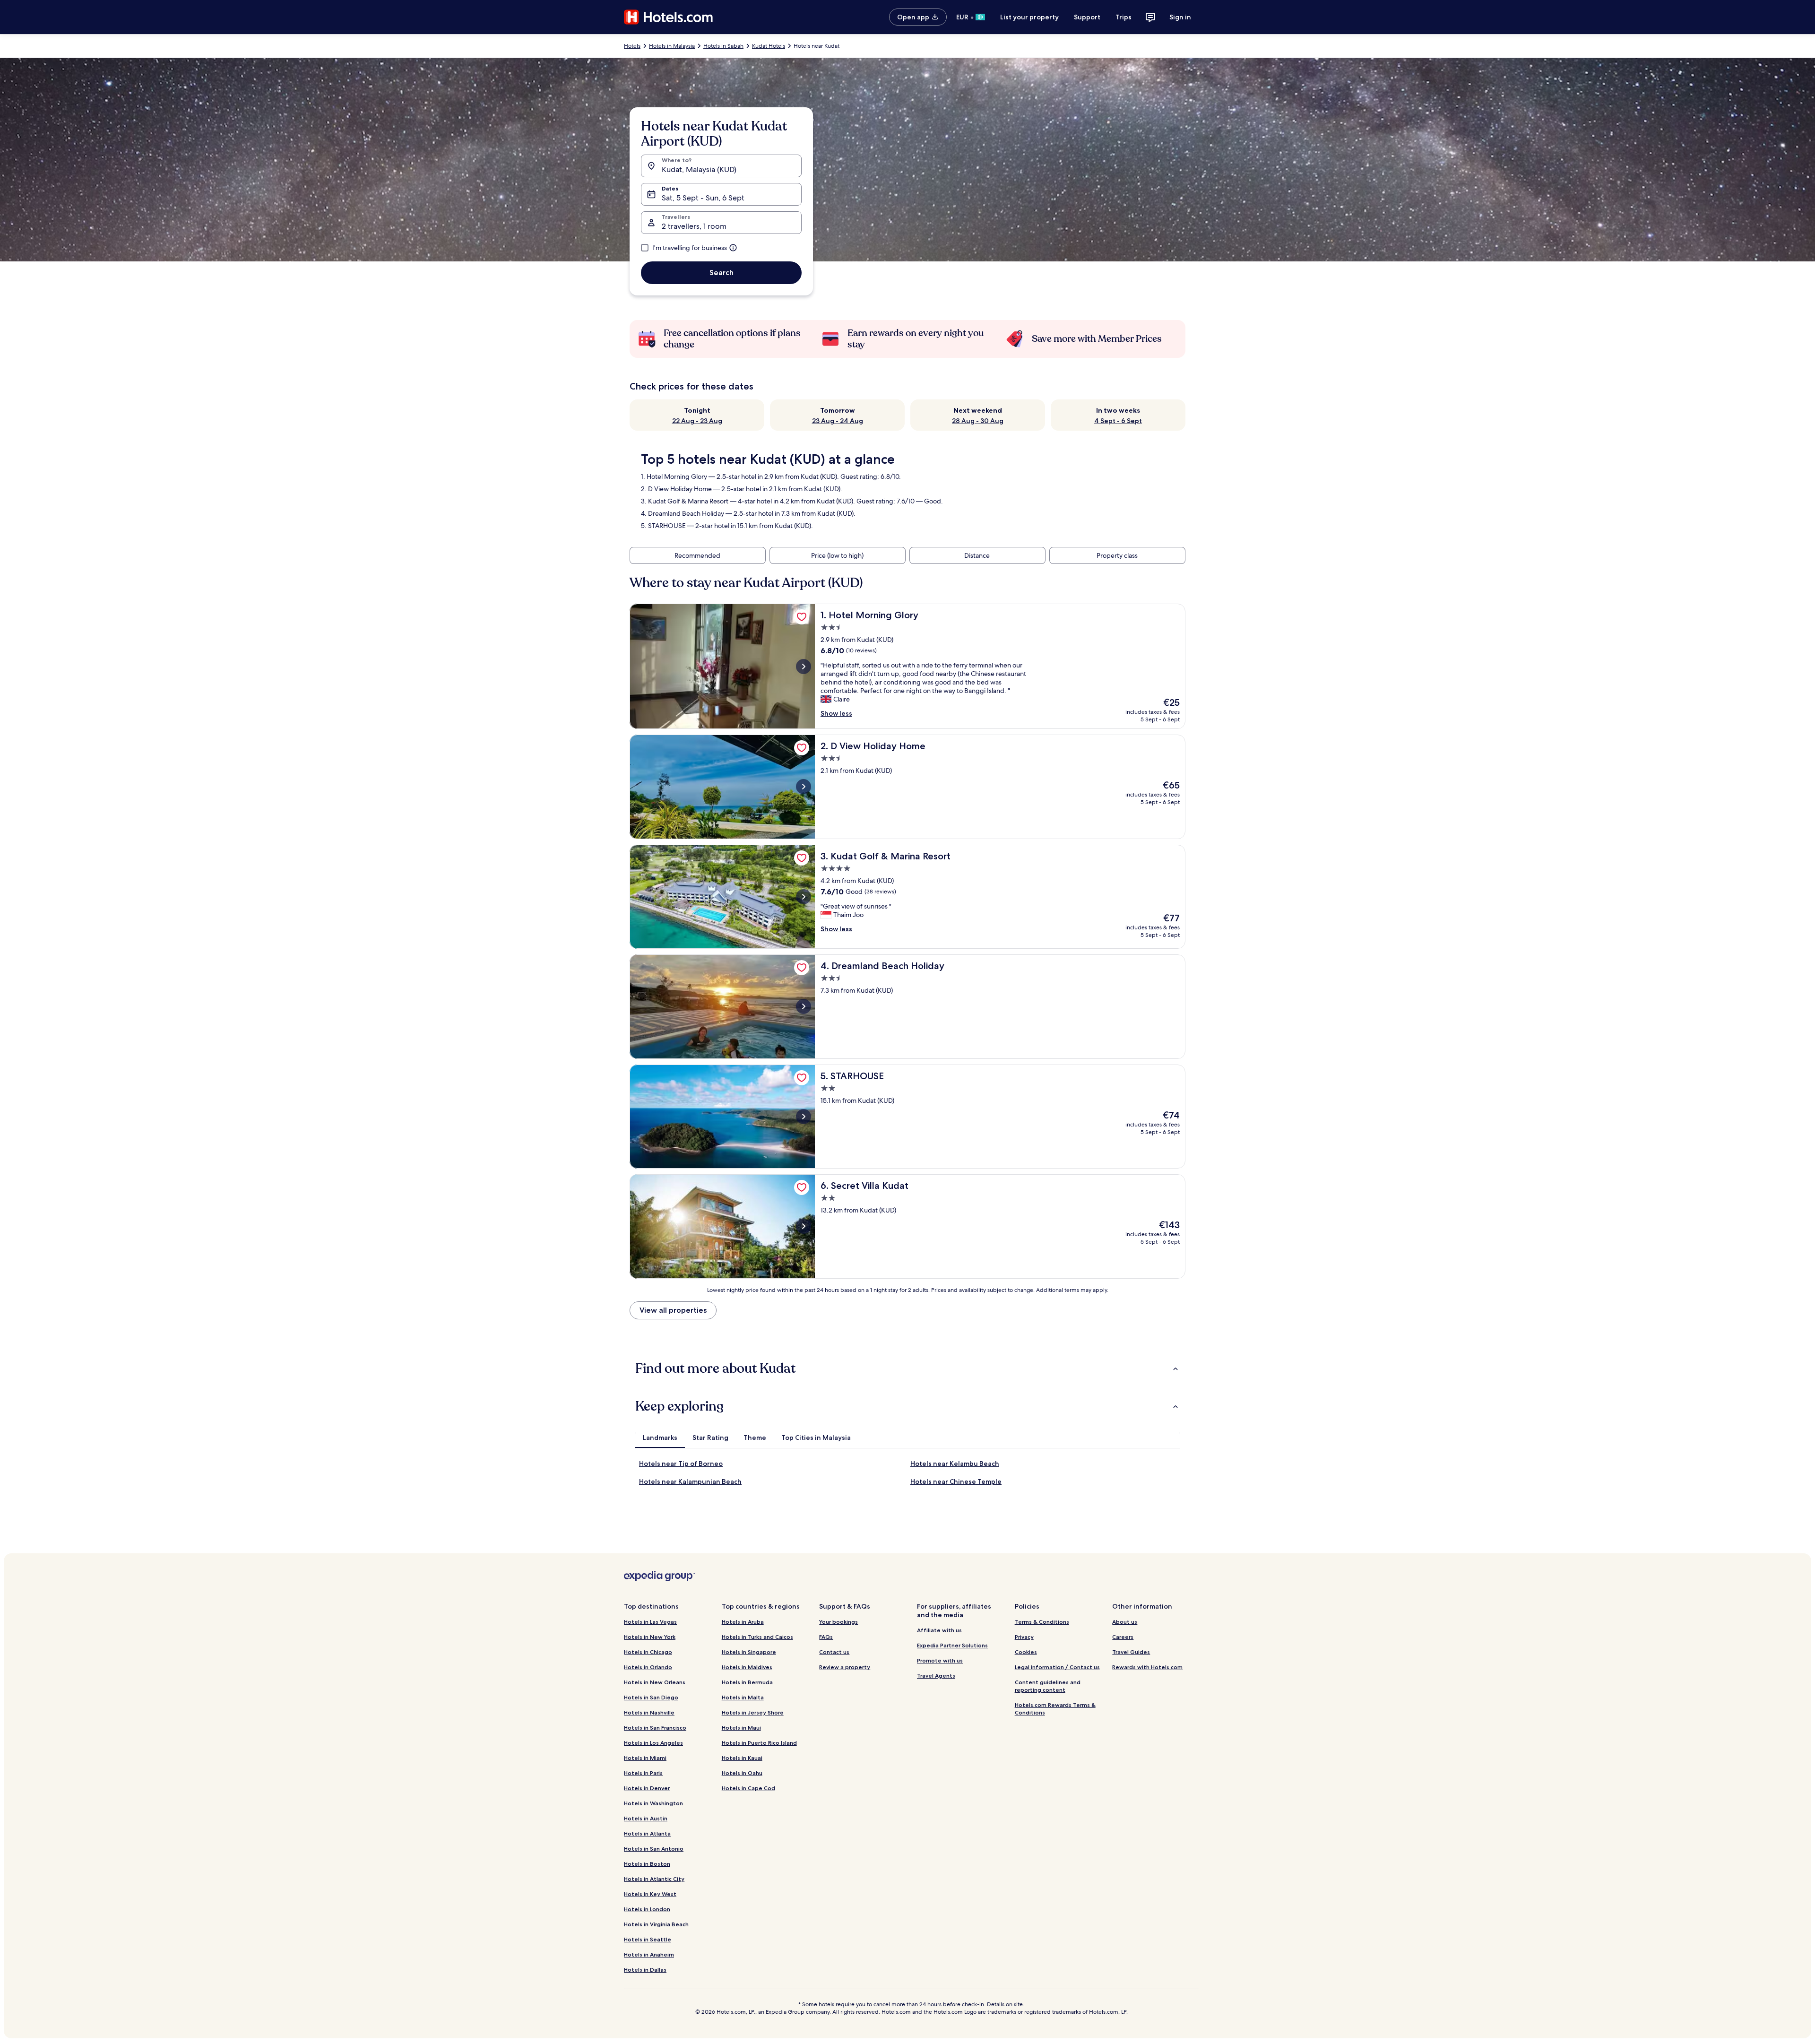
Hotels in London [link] (647, 1909)
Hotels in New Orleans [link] (655, 1682)
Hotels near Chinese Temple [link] (956, 1481)
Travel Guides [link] (1131, 1652)
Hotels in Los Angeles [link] (653, 1743)
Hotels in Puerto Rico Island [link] (759, 1743)
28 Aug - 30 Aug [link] (978, 421)
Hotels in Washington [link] (653, 1803)
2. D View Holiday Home (676, 489)
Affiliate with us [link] (939, 1630)
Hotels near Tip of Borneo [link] (681, 1464)
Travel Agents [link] (936, 1676)
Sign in (1180, 17)
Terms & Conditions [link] (1042, 1622)
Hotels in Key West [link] (650, 1894)
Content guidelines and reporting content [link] (1048, 1686)
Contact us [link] (834, 1652)
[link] (802, 617)
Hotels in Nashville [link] (649, 1712)
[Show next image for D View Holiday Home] (804, 787)
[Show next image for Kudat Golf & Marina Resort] (804, 897)
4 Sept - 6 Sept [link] (1118, 421)
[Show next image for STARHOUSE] (804, 1117)
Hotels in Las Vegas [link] (650, 1622)
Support (1087, 17)
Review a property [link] (845, 1667)
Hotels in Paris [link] (643, 1773)
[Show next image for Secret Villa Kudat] (804, 1226)
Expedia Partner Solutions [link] (952, 1645)
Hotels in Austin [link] (646, 1818)
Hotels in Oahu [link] (742, 1773)
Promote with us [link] (940, 1660)
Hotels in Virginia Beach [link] (656, 1924)
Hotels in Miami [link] (645, 1758)
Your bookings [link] (838, 1622)
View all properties (673, 1310)
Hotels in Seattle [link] (648, 1939)
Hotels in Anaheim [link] (649, 1954)
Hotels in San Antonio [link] (654, 1849)
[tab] (660, 1438)
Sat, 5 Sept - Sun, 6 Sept (703, 198)
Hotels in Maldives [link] (747, 1667)
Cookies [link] (1026, 1652)
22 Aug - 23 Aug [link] (697, 421)
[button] (907, 1368)
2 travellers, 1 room (694, 226)
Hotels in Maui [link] (741, 1728)
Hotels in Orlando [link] (648, 1667)
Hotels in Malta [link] (743, 1697)
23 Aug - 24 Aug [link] (838, 421)
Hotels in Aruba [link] (743, 1622)
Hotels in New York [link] (650, 1637)
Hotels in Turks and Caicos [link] (757, 1637)
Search (722, 273)
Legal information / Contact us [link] (1057, 1667)
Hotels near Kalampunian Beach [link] (690, 1481)
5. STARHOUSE (663, 526)
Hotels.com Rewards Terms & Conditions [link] (1055, 1709)
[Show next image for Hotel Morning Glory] (804, 667)
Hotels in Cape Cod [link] (748, 1788)
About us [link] (1125, 1622)
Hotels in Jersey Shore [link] (753, 1712)
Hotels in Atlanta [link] (647, 1833)
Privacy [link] (1024, 1637)
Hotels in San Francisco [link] (655, 1728)
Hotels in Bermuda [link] (747, 1682)
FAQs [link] (826, 1637)
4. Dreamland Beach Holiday (683, 513)
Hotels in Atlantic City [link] (654, 1879)
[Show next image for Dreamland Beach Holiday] (804, 1006)
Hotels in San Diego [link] (651, 1697)
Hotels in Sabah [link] (723, 46)
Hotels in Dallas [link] (645, 1970)
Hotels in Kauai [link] (742, 1758)
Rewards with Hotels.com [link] (1147, 1667)
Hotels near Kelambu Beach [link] (955, 1464)
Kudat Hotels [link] (769, 46)
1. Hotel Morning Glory (674, 476)
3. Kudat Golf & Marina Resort (685, 501)
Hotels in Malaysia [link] (672, 46)
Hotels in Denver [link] (647, 1788)
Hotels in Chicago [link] (648, 1652)
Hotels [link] (632, 46)
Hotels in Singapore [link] (749, 1652)
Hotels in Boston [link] (647, 1864)
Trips (1124, 17)
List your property (1029, 17)
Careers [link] (1123, 1637)
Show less (836, 713)
